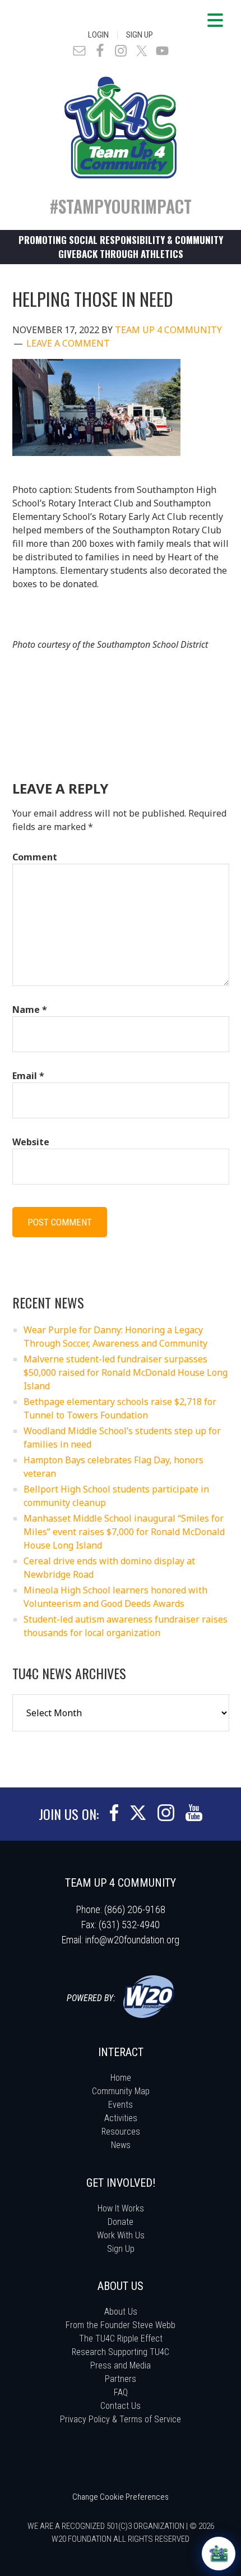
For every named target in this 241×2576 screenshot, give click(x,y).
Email (28, 1076)
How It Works (121, 2208)
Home (121, 2078)
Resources (121, 2132)
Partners (121, 2379)
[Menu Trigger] (215, 20)
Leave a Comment (68, 343)
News (121, 2145)
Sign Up (140, 35)
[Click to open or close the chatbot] (219, 2554)
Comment (35, 857)
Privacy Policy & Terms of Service (121, 2419)
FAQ (121, 2392)
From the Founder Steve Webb (121, 2325)
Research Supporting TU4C (121, 2352)
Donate (121, 2222)
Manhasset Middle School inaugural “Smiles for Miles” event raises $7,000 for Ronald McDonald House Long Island (124, 1532)
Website (31, 1142)
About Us (121, 2312)
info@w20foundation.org (132, 1940)
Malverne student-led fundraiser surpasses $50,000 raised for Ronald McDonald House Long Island (126, 1372)
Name (30, 1010)
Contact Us (121, 2406)
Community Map (121, 2091)
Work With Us (121, 2235)
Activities (121, 2118)
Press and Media (121, 2365)
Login (98, 35)
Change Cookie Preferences (121, 2497)
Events (121, 2105)
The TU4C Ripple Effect (121, 2338)
